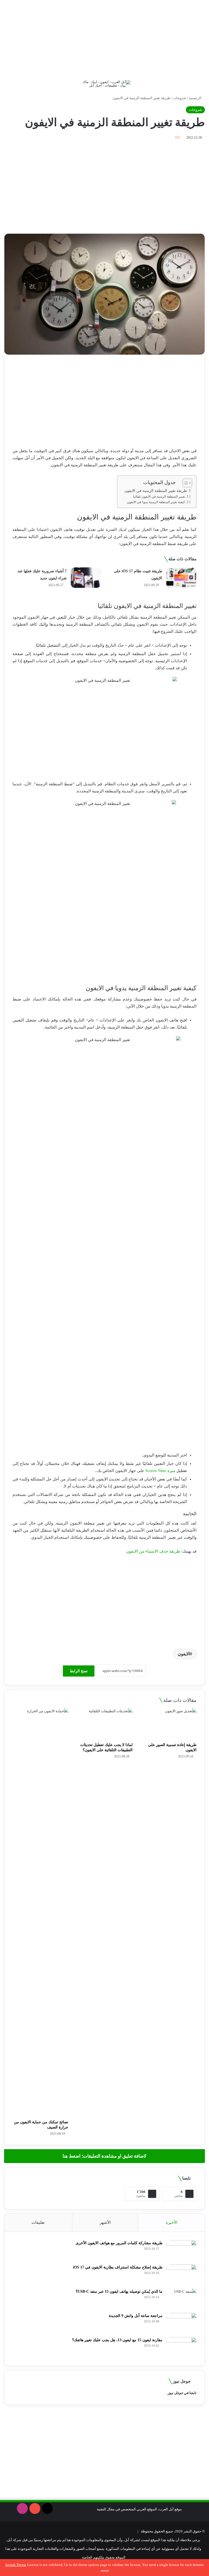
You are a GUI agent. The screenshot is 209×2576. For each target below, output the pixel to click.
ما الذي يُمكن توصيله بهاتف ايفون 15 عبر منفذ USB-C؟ (119, 2291)
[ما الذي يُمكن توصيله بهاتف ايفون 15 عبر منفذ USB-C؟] (182, 2299)
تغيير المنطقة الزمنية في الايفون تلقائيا (159, 497)
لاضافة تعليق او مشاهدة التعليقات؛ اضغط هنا (104, 2156)
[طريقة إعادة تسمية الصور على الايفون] (169, 1724)
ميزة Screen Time (160, 1471)
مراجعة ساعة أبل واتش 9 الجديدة (136, 2316)
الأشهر (105, 2222)
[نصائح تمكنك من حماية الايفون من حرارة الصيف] (40, 1912)
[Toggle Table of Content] (185, 483)
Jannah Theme (16, 2565)
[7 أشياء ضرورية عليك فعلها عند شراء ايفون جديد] (86, 578)
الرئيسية (196, 98)
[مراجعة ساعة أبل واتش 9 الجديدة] (182, 2323)
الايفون (184, 1654)
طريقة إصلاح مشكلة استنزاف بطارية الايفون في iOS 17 (118, 2267)
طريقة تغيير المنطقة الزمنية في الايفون (156, 491)
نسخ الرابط (79, 1671)
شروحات (180, 98)
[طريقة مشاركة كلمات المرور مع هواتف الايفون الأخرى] (182, 2250)
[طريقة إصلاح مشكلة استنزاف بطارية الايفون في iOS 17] (182, 2275)
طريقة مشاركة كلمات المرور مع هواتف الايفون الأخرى (119, 2243)
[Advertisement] (104, 38)
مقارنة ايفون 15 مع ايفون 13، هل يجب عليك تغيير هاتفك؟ (117, 2340)
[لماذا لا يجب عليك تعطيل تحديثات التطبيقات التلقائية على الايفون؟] (104, 1724)
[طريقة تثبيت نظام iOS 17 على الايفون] (181, 578)
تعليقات (38, 2222)
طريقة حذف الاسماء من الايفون (153, 1551)
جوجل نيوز (175, 2393)
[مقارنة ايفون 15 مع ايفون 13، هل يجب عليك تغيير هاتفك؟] (182, 2347)
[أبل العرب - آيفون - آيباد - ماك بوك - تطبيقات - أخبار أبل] (104, 84)
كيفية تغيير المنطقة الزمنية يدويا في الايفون (156, 502)
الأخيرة (172, 2222)
